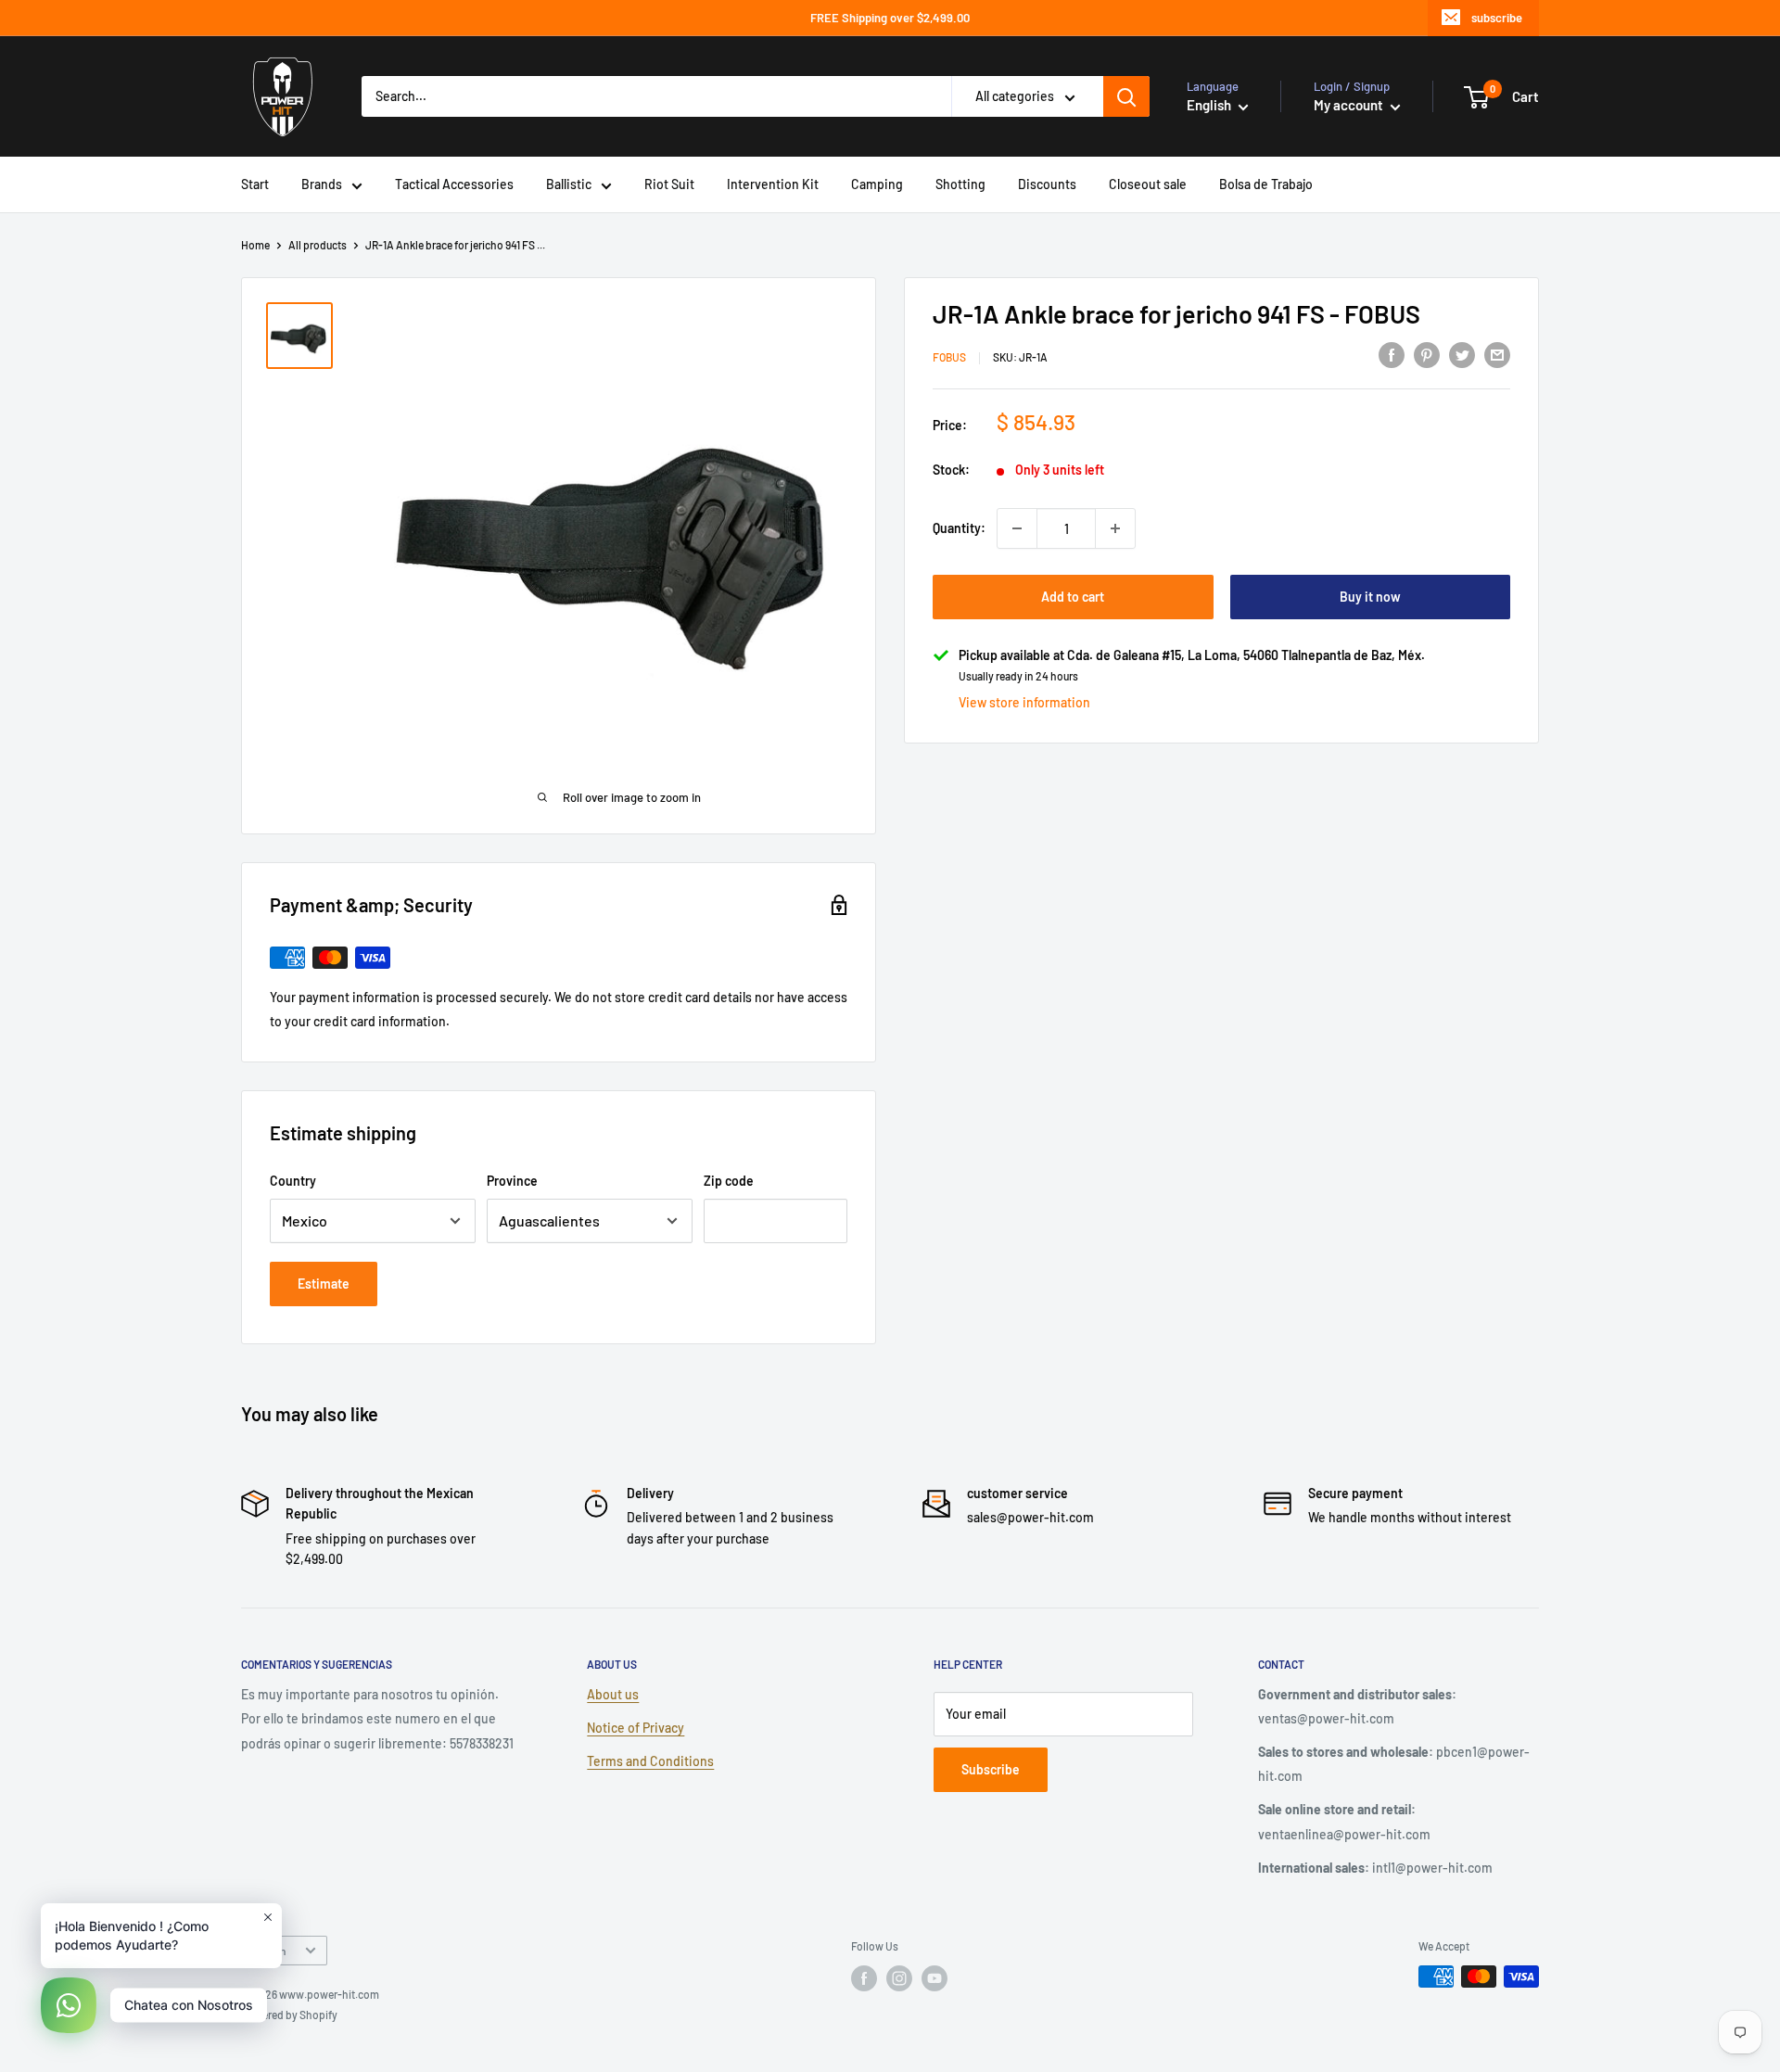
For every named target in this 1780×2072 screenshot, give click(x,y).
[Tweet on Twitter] (1462, 355)
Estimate (324, 1284)
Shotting (960, 184)
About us (613, 1694)
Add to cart (1073, 597)
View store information (1024, 702)
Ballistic (569, 184)
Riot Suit (669, 184)
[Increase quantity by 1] (1115, 528)
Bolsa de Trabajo (1266, 184)
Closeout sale (1148, 184)
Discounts (1047, 184)
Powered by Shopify (289, 2015)
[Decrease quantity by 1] (1017, 528)
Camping (877, 184)
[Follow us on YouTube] (934, 1978)
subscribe (1497, 18)
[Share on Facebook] (1392, 355)
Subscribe (991, 1769)
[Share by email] (1497, 355)
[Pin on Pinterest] (1427, 355)
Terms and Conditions (650, 1761)
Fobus (949, 358)
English (268, 1951)
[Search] (1126, 96)
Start (255, 184)
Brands (322, 184)
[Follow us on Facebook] (864, 1978)
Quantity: (959, 528)
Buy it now (1370, 597)
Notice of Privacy (636, 1728)
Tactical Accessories (454, 184)
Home (255, 245)
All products (318, 245)
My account (1350, 105)
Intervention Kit (773, 184)
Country (293, 1181)
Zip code (729, 1181)
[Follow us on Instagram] (899, 1978)
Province (512, 1181)
